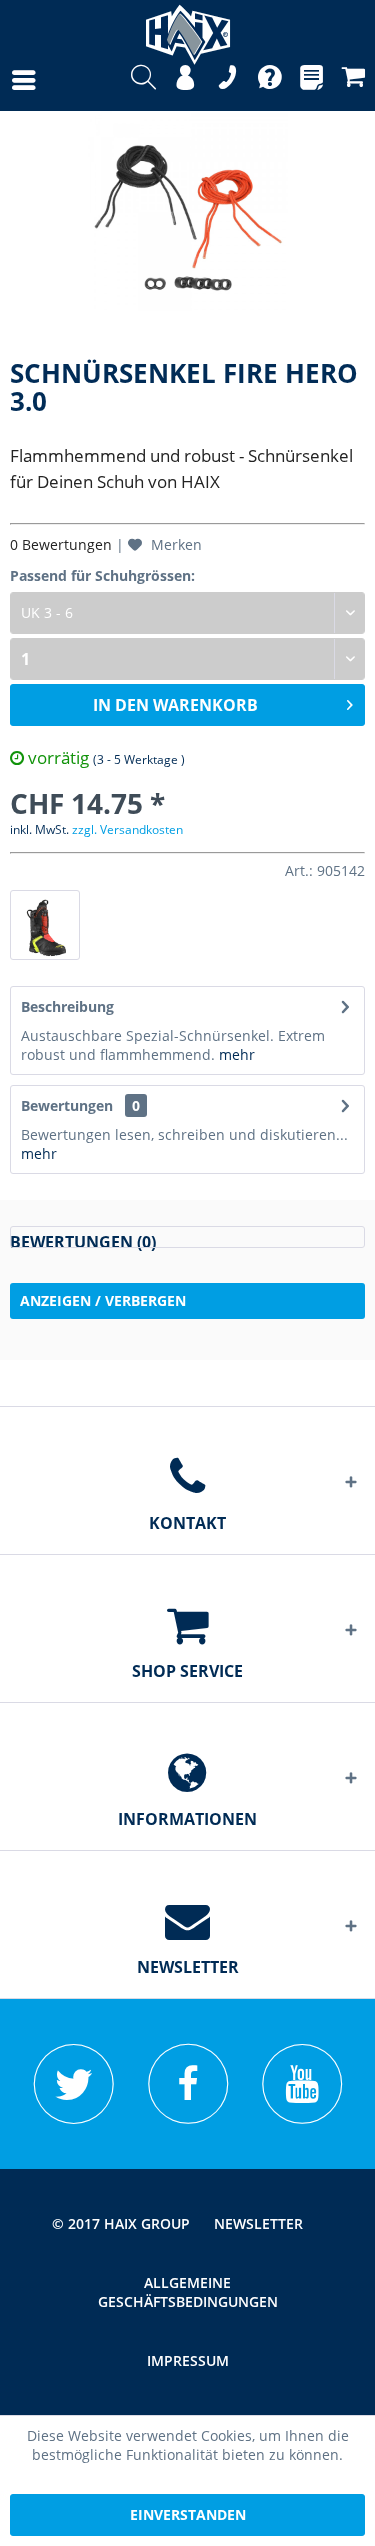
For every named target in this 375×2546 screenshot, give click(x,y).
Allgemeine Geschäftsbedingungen (188, 2292)
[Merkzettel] (311, 80)
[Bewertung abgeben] (187, 1237)
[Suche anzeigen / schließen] (143, 80)
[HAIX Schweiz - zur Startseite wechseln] (188, 27)
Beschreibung (67, 1006)
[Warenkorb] (353, 80)
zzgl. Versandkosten (127, 829)
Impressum (188, 2360)
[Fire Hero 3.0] (45, 925)
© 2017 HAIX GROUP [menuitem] (121, 2223)
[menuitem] (4, 80)
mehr (237, 1054)
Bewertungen (67, 1105)
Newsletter (258, 2223)
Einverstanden (188, 2514)
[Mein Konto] (185, 80)
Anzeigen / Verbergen (103, 1300)
